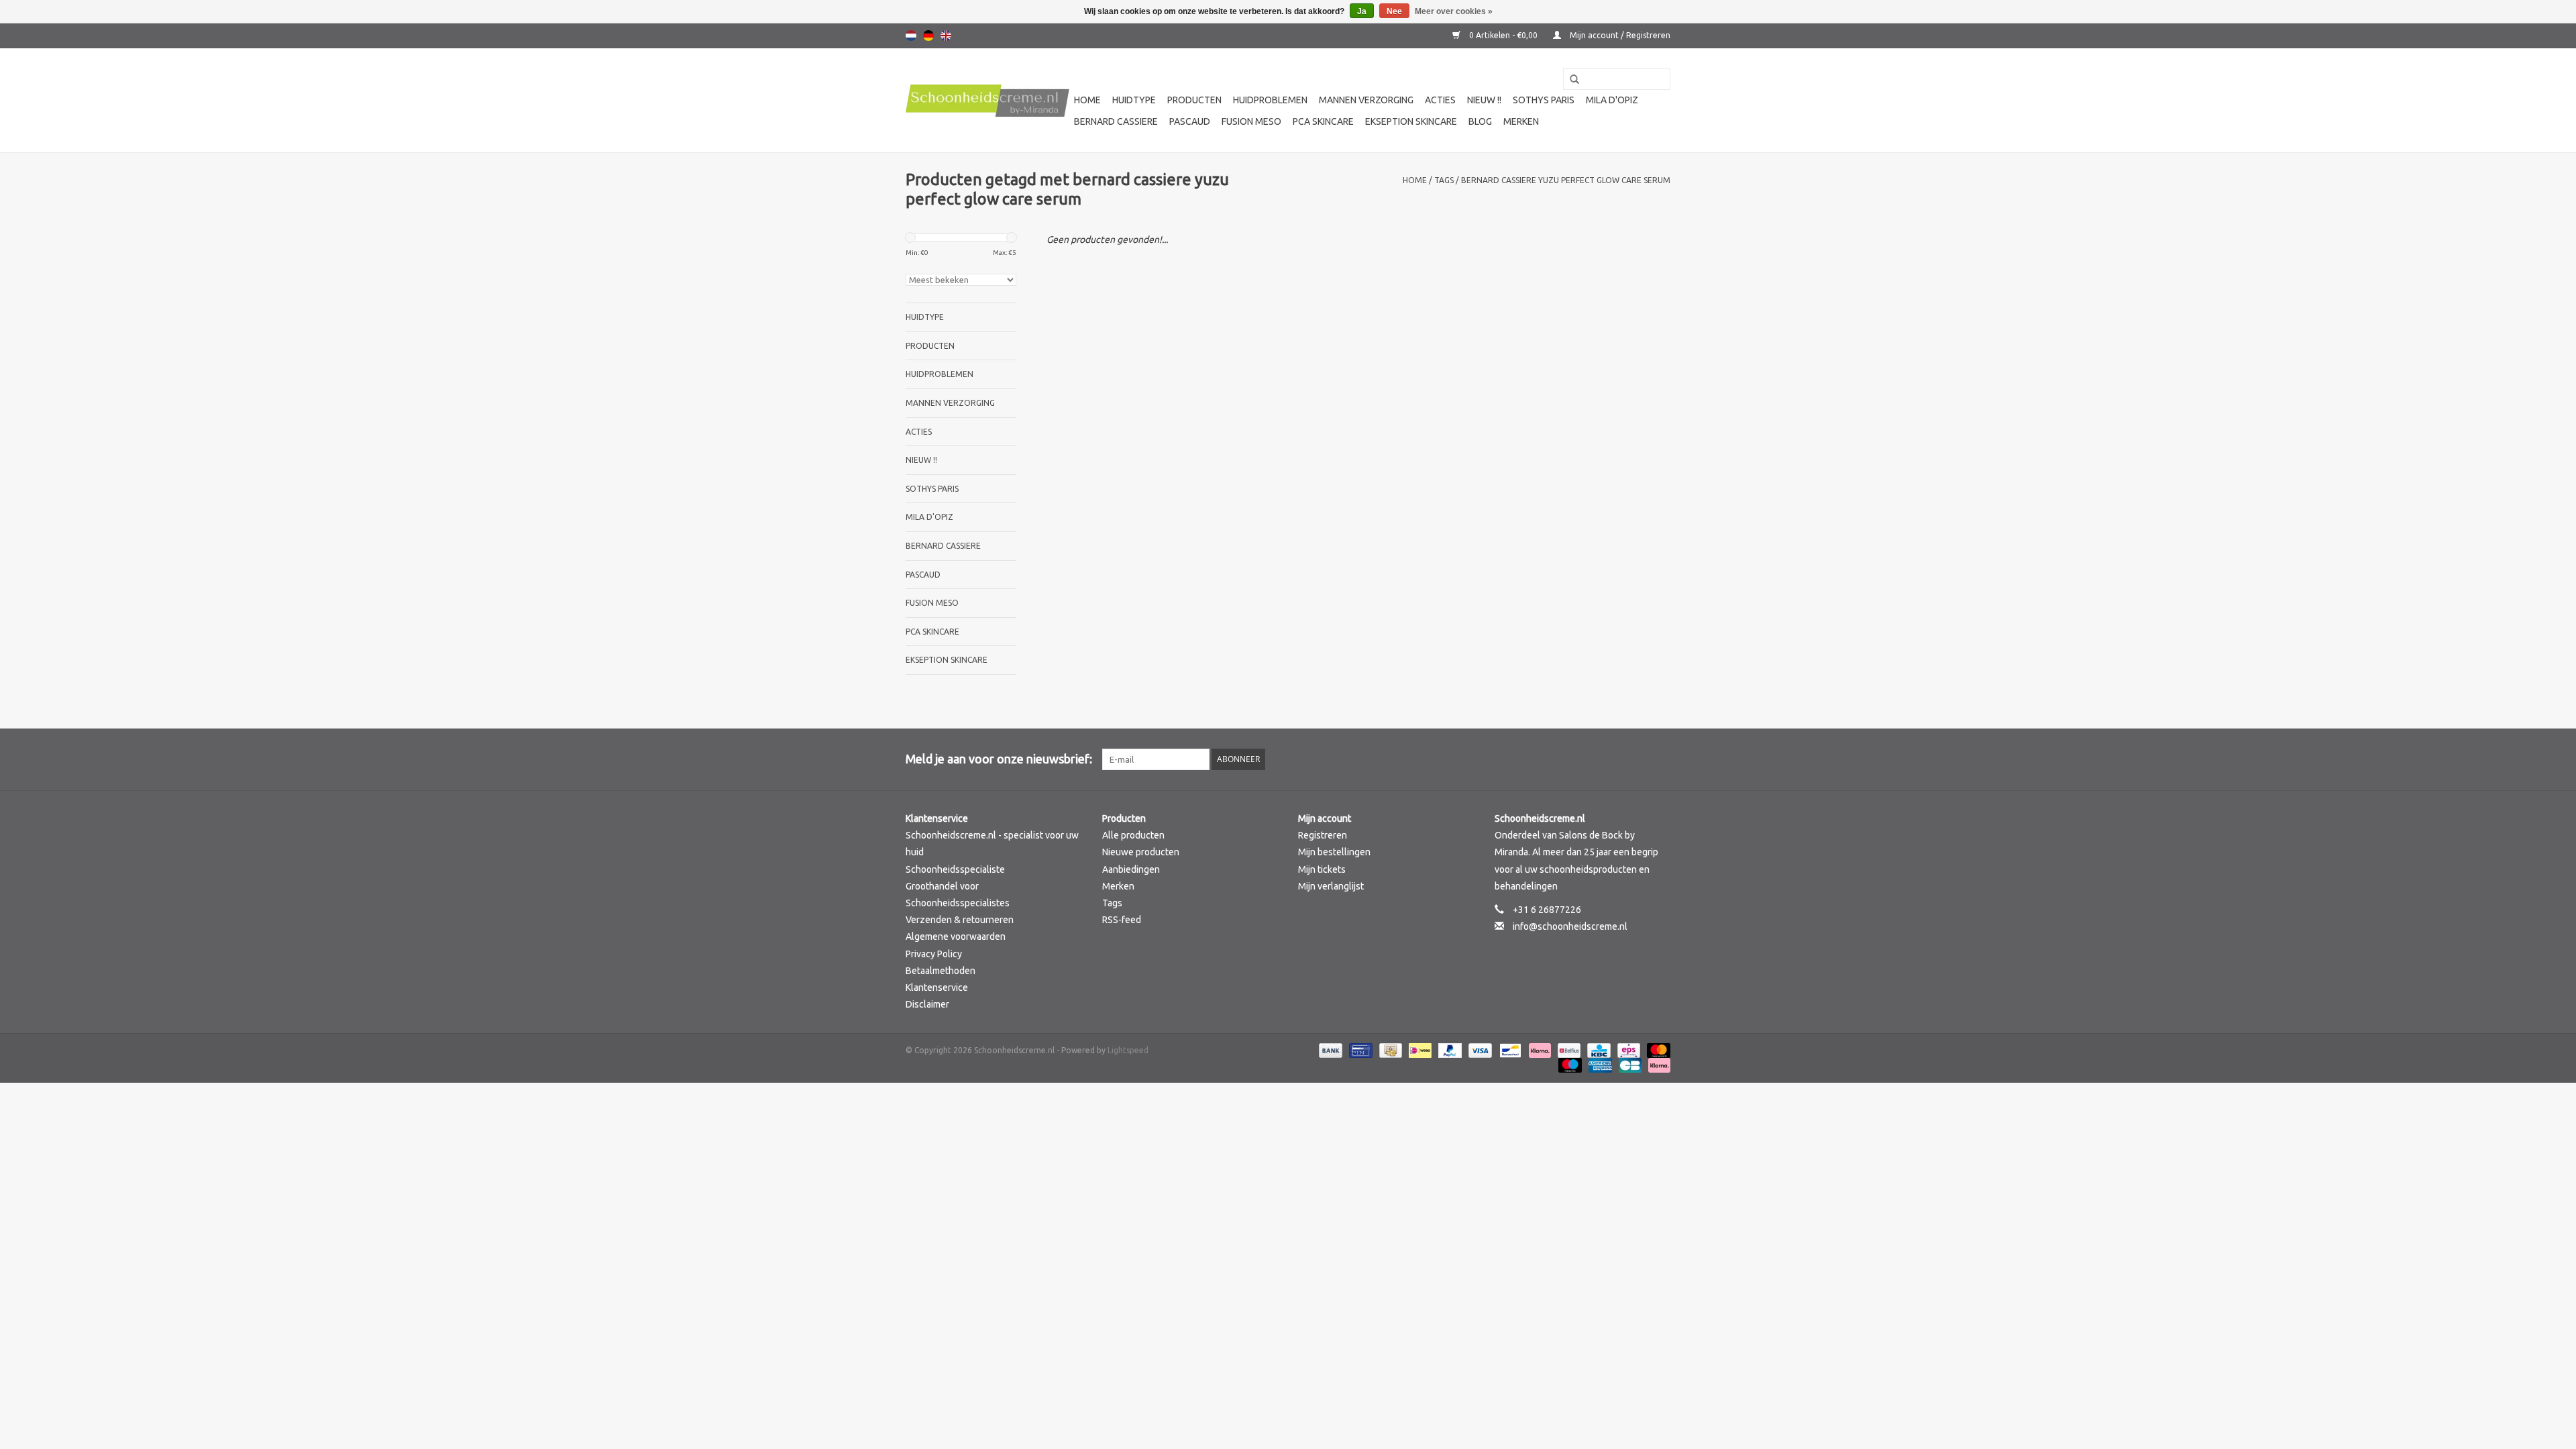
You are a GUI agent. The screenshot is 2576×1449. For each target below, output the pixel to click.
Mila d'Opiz (1612, 100)
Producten (1194, 100)
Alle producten (1133, 835)
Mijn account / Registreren (1619, 35)
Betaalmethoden (941, 971)
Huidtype (1134, 100)
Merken (1521, 121)
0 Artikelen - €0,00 (1503, 35)
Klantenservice (937, 987)
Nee (1394, 11)
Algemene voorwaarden (956, 936)
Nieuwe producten (1141, 852)
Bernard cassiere (1116, 121)
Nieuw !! (1484, 100)
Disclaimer (927, 1004)
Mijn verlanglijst (1331, 886)
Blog (1480, 121)
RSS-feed (1122, 920)
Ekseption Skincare (1411, 121)
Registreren (1323, 835)
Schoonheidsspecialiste (955, 869)
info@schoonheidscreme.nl (1570, 926)
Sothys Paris (1544, 100)
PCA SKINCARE (1323, 121)
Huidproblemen (1270, 100)
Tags (1444, 180)
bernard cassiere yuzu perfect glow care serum (1566, 180)
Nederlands (911, 36)
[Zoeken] (1570, 80)
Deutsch (928, 36)
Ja (1362, 11)
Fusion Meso (1251, 121)
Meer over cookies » (1454, 11)
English (946, 36)
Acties (1440, 100)
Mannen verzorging (1366, 100)
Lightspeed (1128, 1050)
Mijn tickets (1322, 869)
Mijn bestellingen (1334, 852)
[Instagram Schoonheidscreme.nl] (1660, 759)
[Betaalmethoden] (1329, 1050)
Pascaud (1190, 121)
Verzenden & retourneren (960, 920)
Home (1087, 100)
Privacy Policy (934, 954)
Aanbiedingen (1131, 869)
